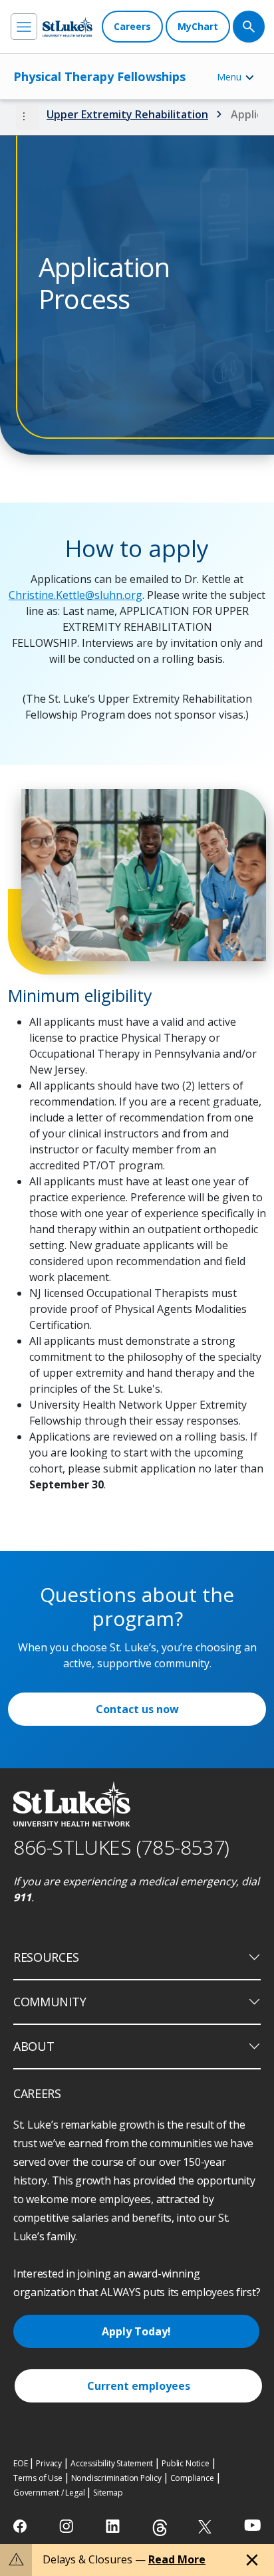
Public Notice (185, 2463)
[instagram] (68, 2526)
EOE (20, 2463)
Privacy (49, 2463)
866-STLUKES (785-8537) (121, 1847)
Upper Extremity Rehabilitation (127, 114)
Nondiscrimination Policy (116, 2478)
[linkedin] (114, 2526)
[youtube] (252, 2525)
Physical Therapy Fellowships (99, 76)
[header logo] (68, 27)
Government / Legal (49, 2493)
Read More (177, 2559)
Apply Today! (136, 2331)
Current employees (139, 2386)
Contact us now (137, 1709)
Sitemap (108, 2493)
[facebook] (22, 2526)
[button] (28, 117)
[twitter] (206, 2526)
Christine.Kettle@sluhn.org (75, 595)
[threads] (160, 2528)
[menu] (24, 27)
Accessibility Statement (112, 2463)
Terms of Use (38, 2478)
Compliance (192, 2478)
